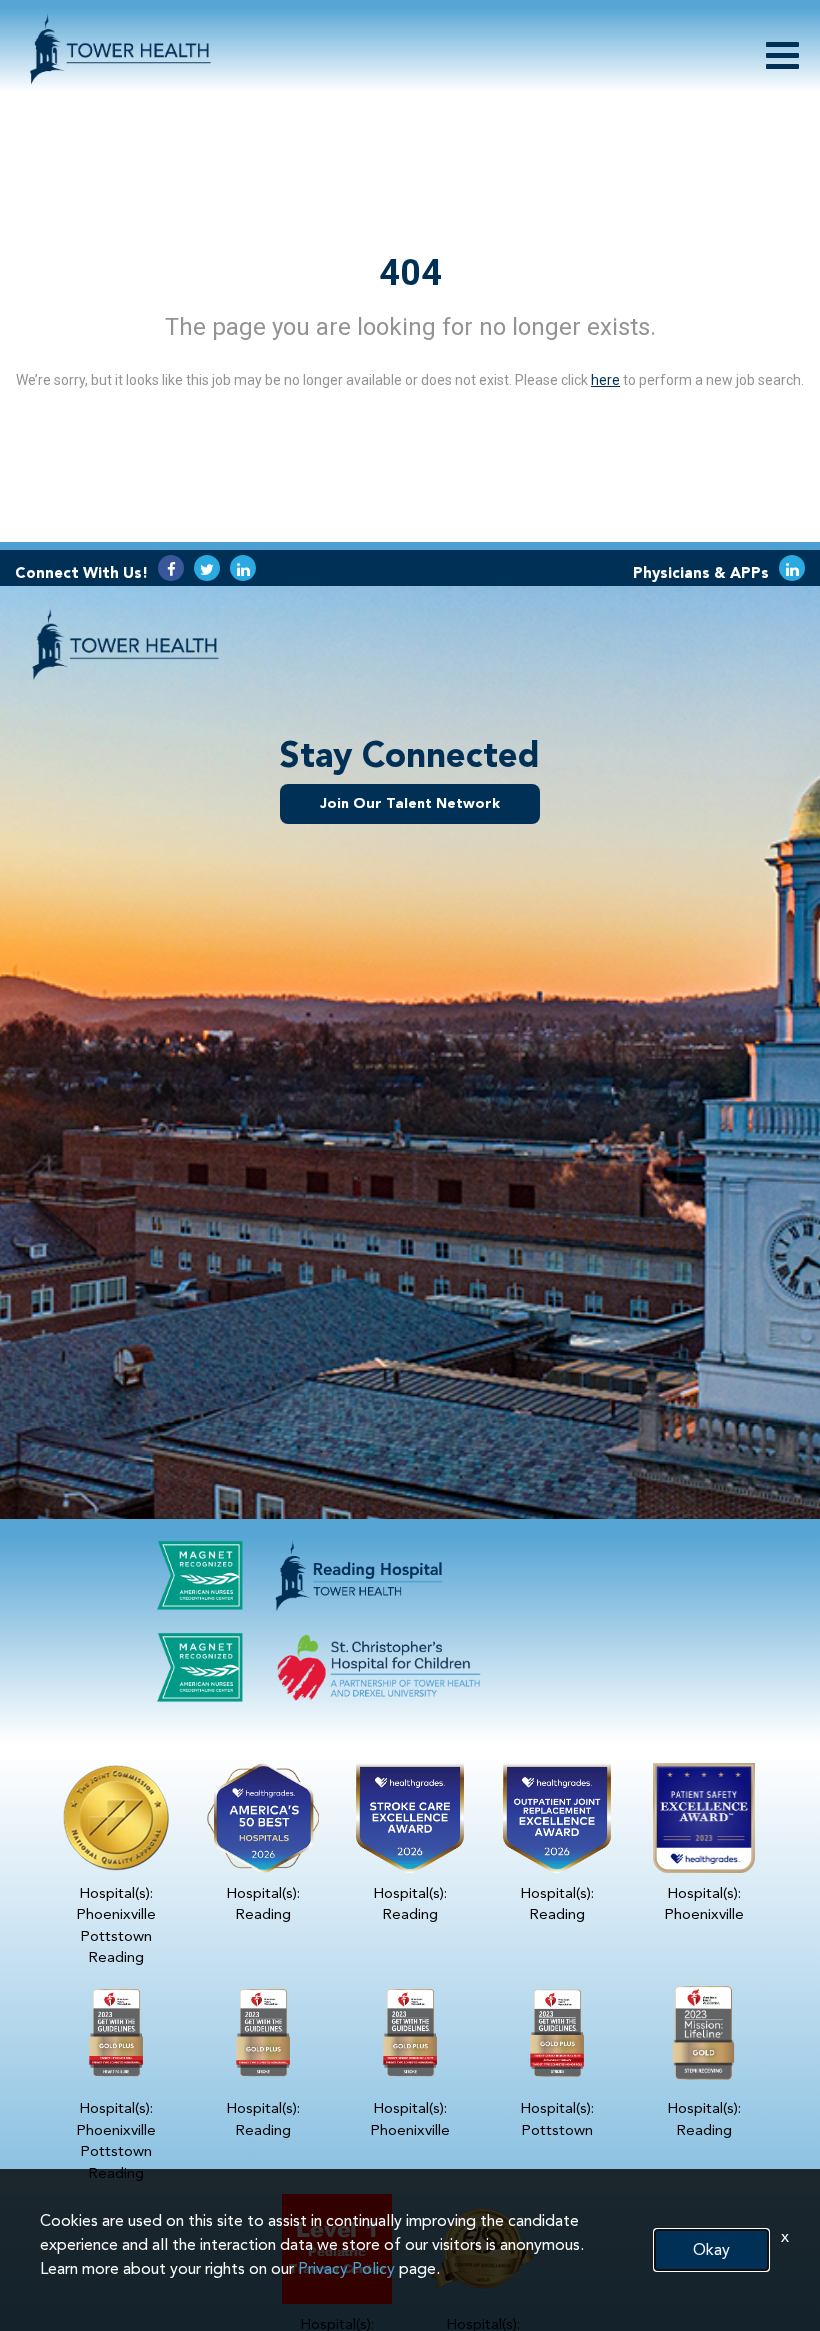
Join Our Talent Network (410, 803)
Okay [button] (711, 2249)
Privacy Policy (346, 2268)
